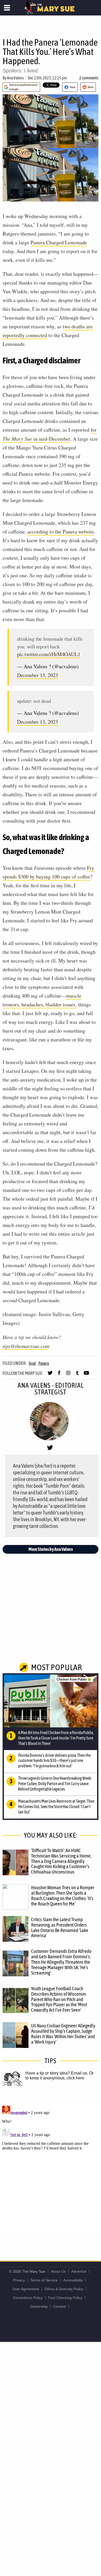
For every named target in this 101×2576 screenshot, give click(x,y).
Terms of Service (44, 2280)
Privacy (19, 2280)
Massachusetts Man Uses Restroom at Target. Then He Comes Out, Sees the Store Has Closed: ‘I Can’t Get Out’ (56, 1806)
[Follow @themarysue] (50, 1375)
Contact (59, 2306)
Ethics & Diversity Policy (64, 2289)
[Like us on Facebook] (59, 1375)
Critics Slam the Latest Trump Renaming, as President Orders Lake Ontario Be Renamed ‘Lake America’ (60, 1927)
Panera (44, 1363)
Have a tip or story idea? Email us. (57, 2073)
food (32, 1363)
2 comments (89, 78)
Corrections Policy (28, 2298)
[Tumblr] (77, 1375)
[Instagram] (68, 1375)
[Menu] (7, 8)
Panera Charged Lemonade (59, 242)
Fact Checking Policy (65, 2298)
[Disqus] (51, 2168)
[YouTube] (86, 1375)
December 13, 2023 (38, 675)
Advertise (79, 2271)
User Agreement (26, 2289)
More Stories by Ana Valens (51, 1549)
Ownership (39, 2306)
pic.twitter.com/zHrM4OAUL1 (49, 654)
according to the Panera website (61, 532)
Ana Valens (15, 78)
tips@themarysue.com (26, 1346)
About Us (58, 2271)
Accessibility (73, 2280)
